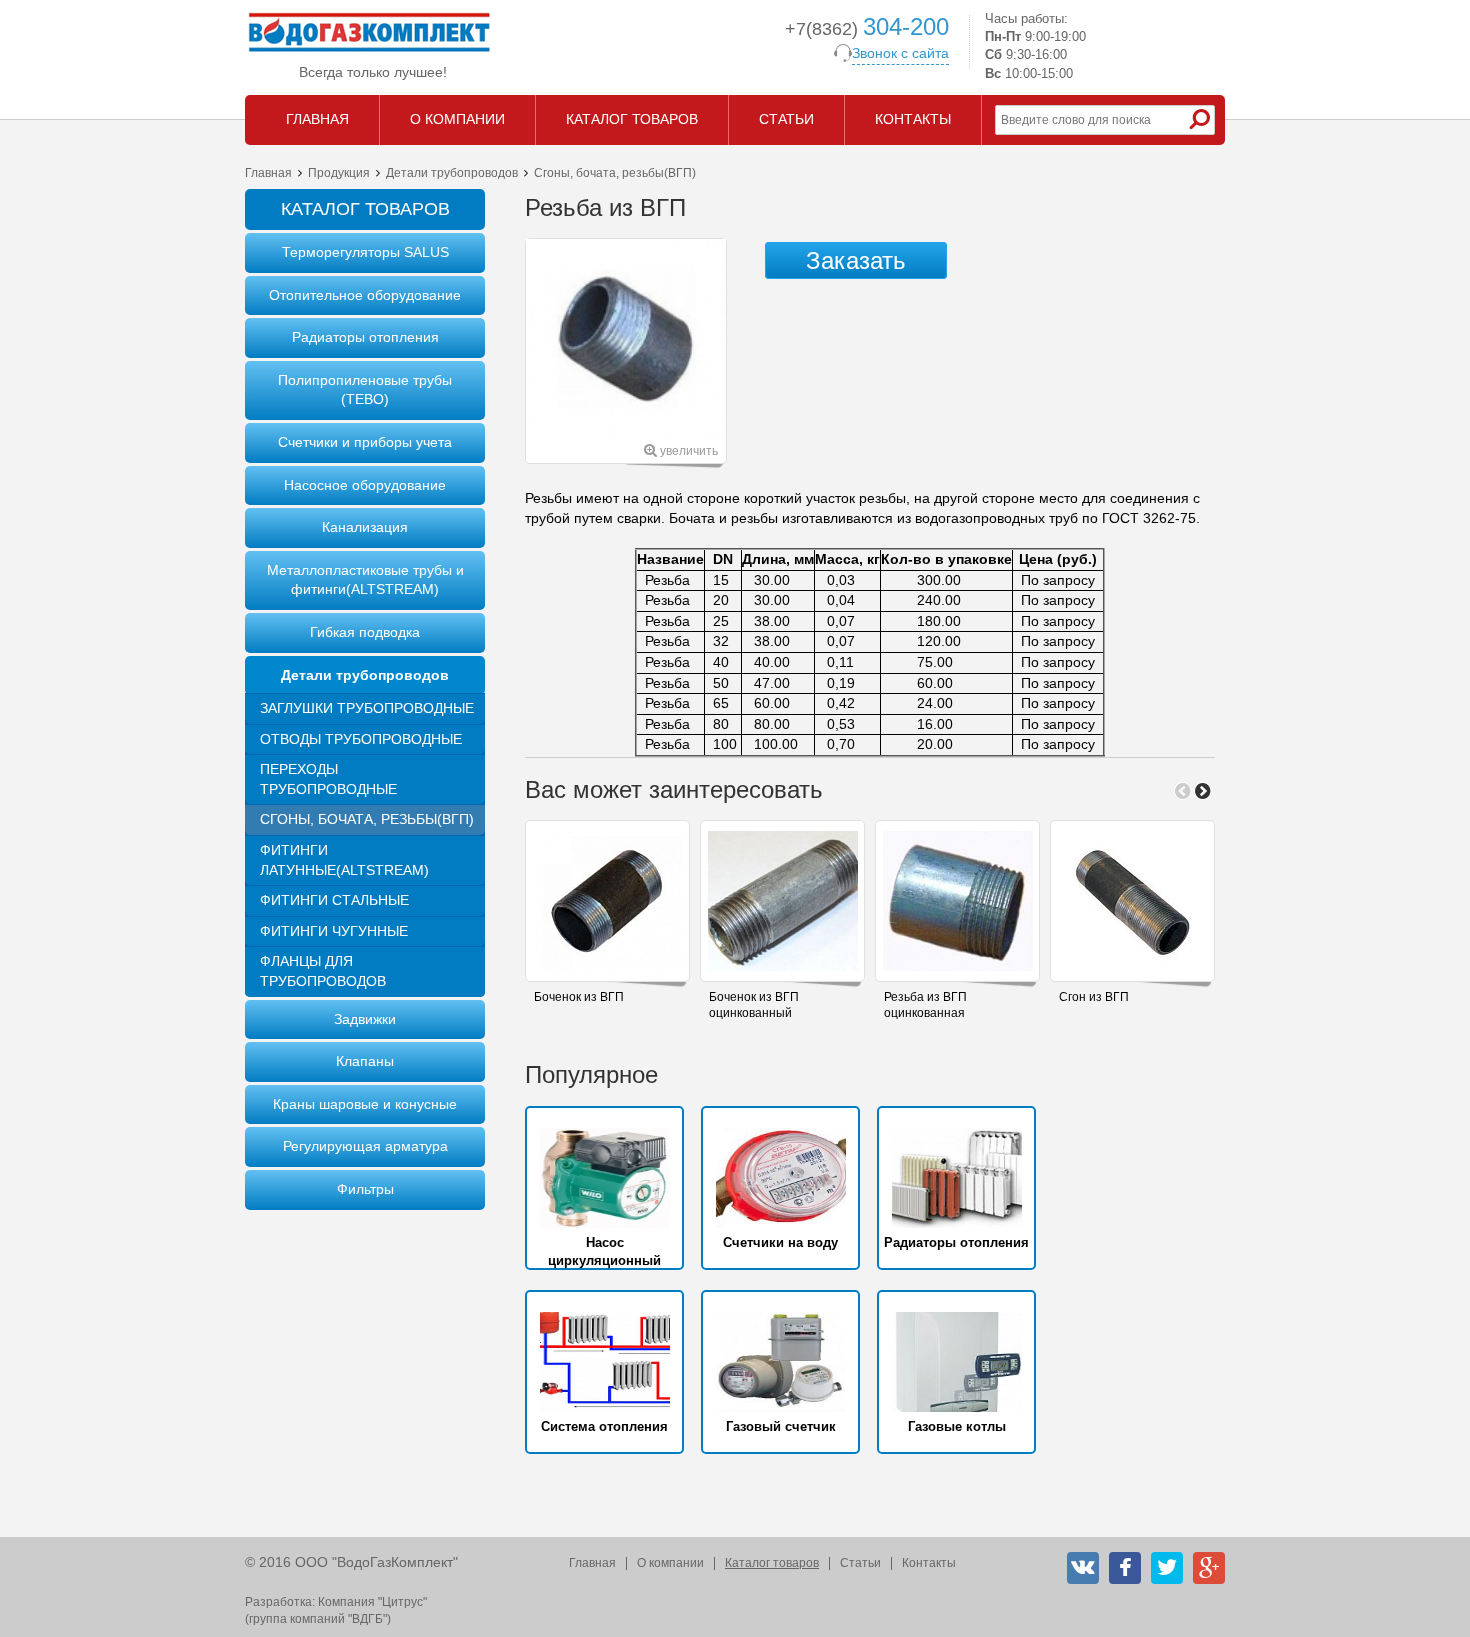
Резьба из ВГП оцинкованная (925, 1005)
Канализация (365, 527)
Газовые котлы (957, 1426)
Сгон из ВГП (1094, 997)
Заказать (856, 260)
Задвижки (365, 1019)
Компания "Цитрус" (372, 1602)
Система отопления (604, 1426)
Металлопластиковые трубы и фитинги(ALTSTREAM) (365, 580)
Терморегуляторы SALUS (365, 252)
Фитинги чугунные (334, 931)
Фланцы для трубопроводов (323, 971)
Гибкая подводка (365, 632)
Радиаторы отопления (365, 337)
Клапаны (365, 1061)
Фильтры (365, 1189)
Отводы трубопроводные (361, 739)
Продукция (339, 173)
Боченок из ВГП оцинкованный (754, 1005)
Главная (268, 173)
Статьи (860, 1563)
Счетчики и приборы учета (365, 442)
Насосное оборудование (365, 485)
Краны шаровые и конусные (365, 1104)
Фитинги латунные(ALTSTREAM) (344, 860)
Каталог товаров (772, 1563)
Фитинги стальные (334, 900)
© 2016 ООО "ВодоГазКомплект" (351, 1562)
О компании (670, 1563)
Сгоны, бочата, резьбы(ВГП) (367, 819)
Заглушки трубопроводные (367, 708)
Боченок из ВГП (579, 997)
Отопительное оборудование (365, 295)
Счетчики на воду (780, 1242)
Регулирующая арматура (365, 1146)
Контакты (929, 1563)
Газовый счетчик (781, 1426)
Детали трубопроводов (452, 173)
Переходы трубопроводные (328, 779)
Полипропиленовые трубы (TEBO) (365, 390)
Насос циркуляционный (604, 1251)
